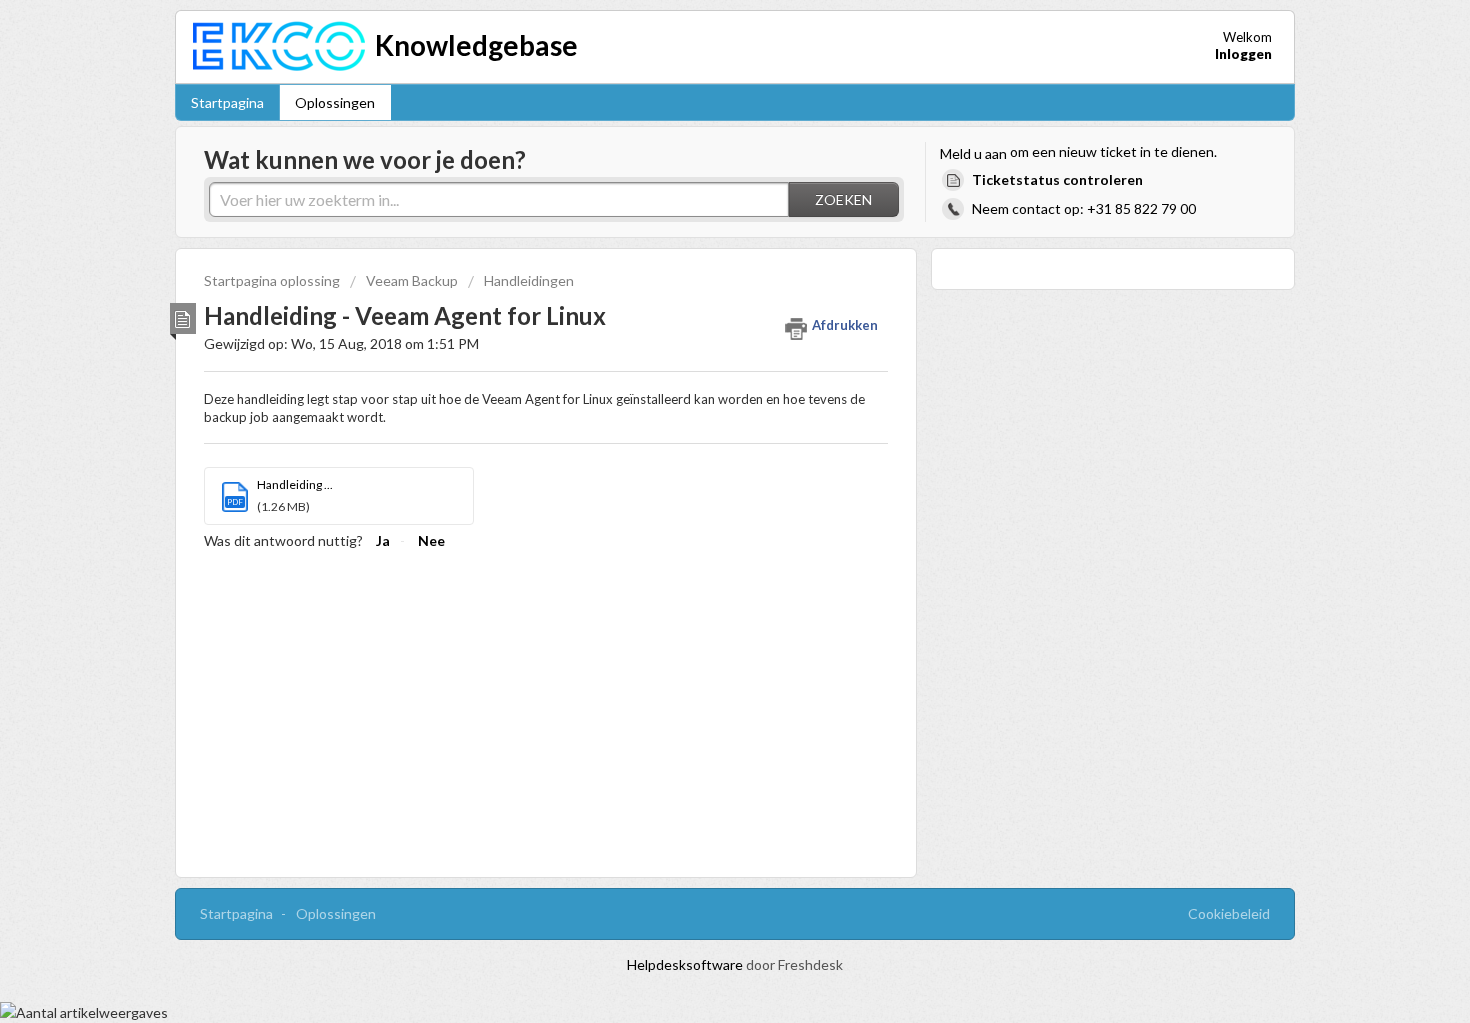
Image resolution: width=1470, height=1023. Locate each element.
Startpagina (227, 102)
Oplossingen (335, 102)
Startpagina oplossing (273, 280)
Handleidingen (529, 280)
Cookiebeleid (1229, 913)
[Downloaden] (698, 247)
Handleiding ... (295, 484)
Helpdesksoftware (686, 964)
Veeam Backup (412, 280)
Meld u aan (973, 153)
